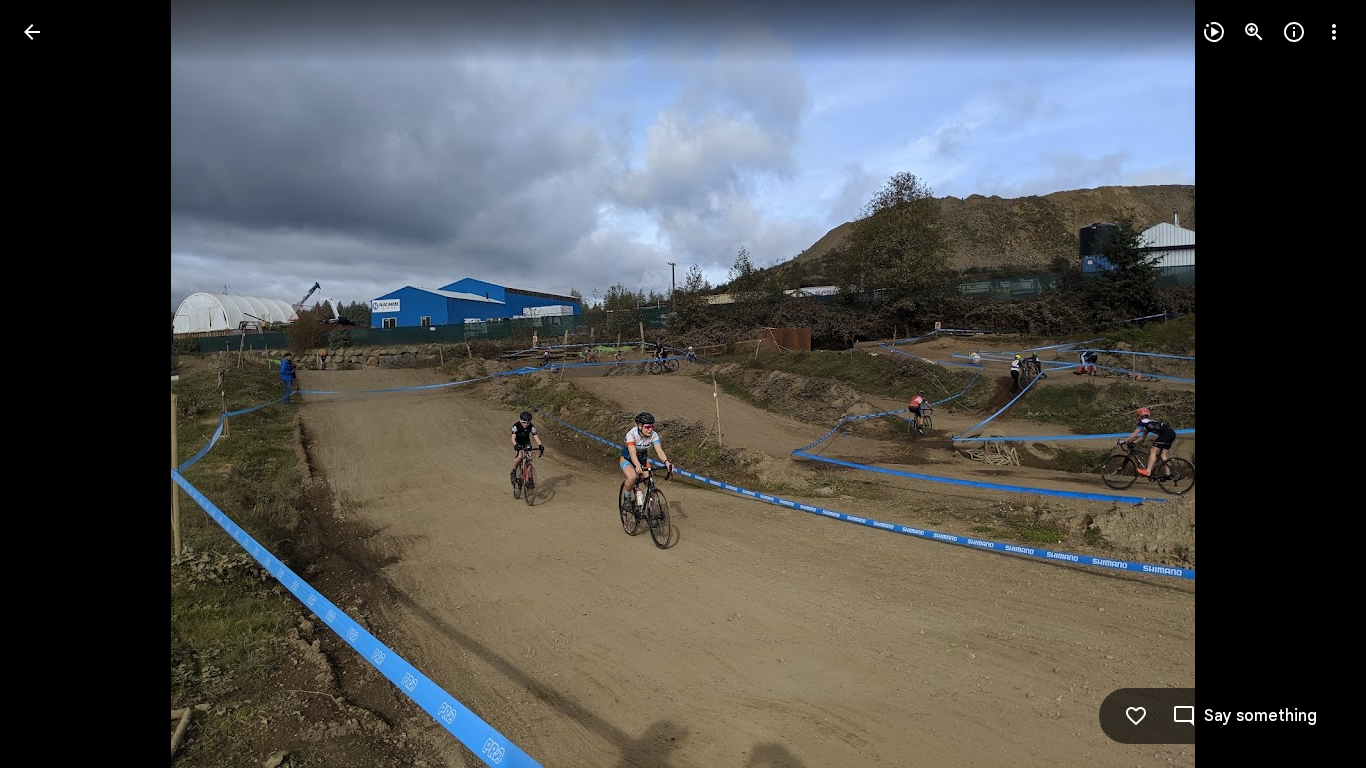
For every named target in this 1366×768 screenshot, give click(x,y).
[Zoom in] (1254, 32)
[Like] (1136, 716)
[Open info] (1294, 32)
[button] (56, 384)
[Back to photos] (32, 32)
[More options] (1334, 32)
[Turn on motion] (1214, 32)
